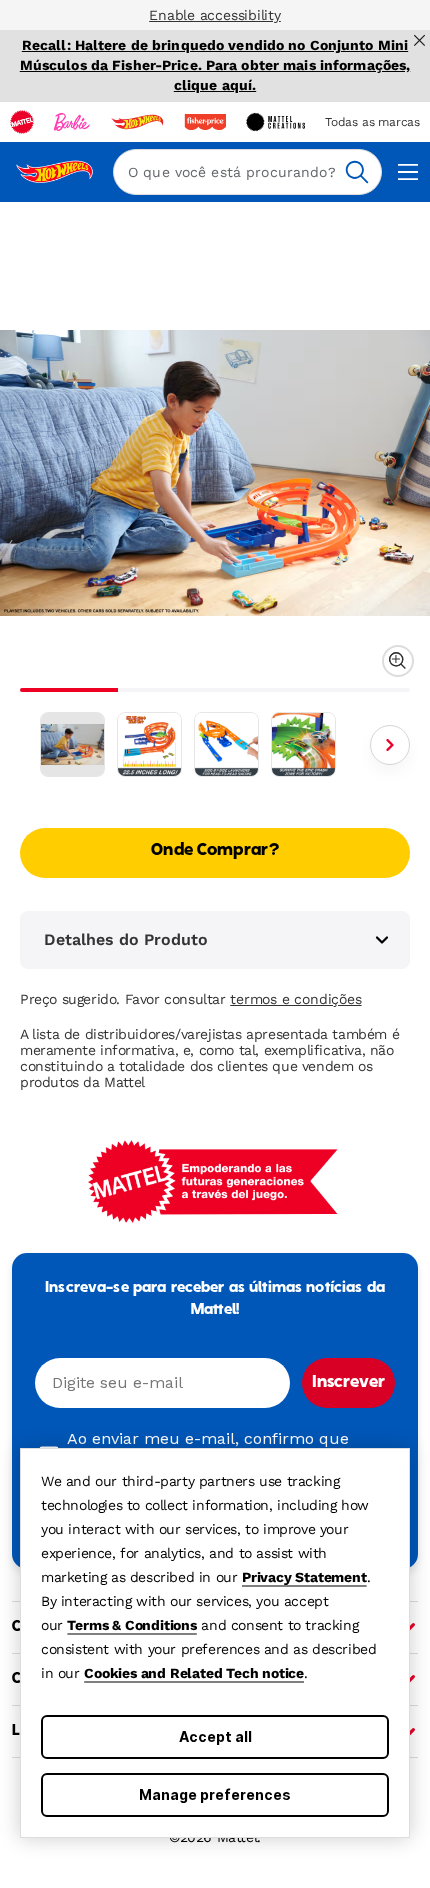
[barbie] (72, 122)
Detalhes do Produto (126, 939)
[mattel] (22, 122)
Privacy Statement (304, 1577)
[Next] (390, 745)
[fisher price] (205, 122)
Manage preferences (215, 1794)
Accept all (215, 1736)
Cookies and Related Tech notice (194, 1673)
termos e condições (295, 999)
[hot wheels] (137, 122)
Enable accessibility (215, 15)
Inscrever (348, 1383)
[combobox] (247, 172)
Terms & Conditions (131, 1625)
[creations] (275, 122)
